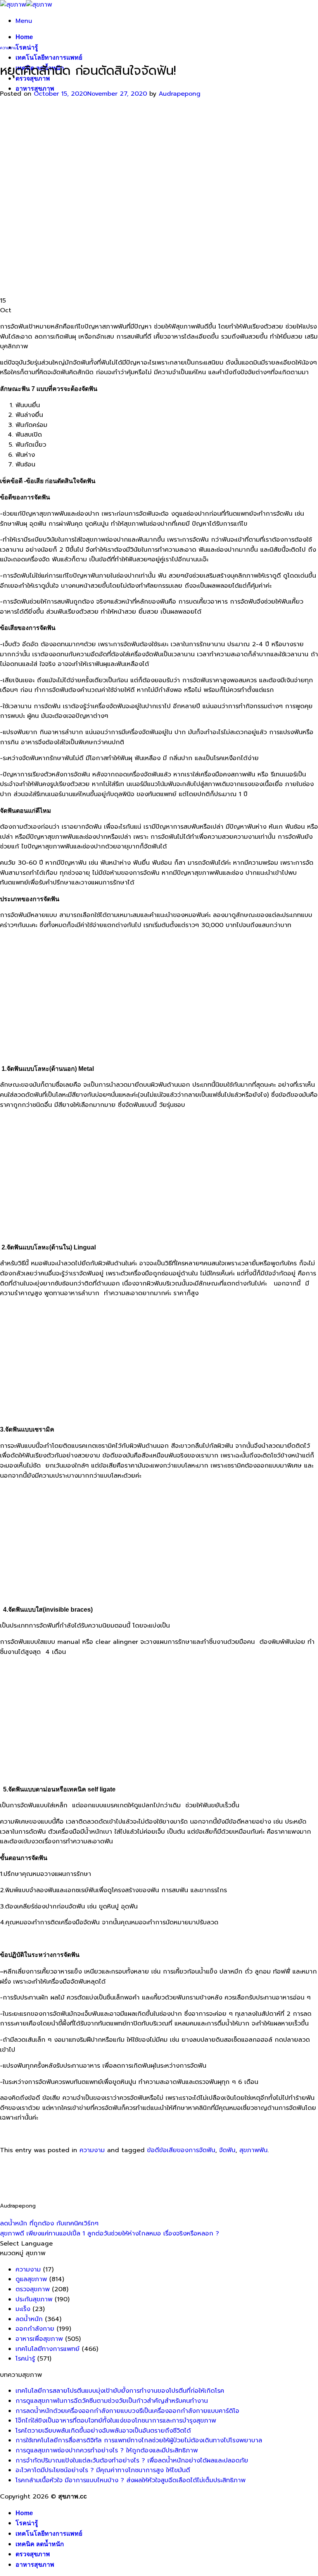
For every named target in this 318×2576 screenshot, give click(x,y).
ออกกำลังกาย (35, 2329)
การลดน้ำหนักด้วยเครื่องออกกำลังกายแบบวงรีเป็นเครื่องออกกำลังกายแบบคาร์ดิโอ (127, 2411)
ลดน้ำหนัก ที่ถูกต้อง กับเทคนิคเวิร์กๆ (49, 2223)
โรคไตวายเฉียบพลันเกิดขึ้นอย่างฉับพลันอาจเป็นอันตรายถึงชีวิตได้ (103, 2431)
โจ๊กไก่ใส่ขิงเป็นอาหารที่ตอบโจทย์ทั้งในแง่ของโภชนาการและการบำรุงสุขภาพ (116, 2421)
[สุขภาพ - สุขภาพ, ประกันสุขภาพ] (26, 5)
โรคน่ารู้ (27, 47)
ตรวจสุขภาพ (33, 2289)
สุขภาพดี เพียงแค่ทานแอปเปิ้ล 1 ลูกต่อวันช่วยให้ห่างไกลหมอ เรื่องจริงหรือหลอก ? (110, 2234)
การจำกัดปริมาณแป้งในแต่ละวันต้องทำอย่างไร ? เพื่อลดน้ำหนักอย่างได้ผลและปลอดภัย (132, 2461)
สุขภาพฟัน (253, 2150)
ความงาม (8, 48)
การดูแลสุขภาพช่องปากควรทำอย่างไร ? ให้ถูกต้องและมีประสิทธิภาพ (107, 2450)
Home (24, 37)
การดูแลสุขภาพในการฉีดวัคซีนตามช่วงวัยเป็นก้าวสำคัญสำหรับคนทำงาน (112, 2401)
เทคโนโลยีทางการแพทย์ (49, 58)
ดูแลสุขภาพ (31, 2279)
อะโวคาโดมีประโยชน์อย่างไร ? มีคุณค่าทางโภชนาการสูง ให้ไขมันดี (103, 2470)
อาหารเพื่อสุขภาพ (39, 2339)
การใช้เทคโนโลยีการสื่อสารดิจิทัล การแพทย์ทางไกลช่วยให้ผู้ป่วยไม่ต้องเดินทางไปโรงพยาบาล (139, 2440)
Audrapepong (180, 94)
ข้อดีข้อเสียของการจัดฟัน (181, 2150)
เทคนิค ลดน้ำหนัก (40, 2544)
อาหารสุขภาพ (35, 89)
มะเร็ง (23, 2309)
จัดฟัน (227, 2150)
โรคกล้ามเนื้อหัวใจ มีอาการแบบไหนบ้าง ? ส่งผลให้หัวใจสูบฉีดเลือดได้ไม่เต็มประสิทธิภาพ (130, 2480)
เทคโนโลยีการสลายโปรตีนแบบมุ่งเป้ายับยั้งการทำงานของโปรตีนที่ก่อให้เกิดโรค (120, 2391)
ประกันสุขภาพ (34, 2299)
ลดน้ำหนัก (29, 2319)
